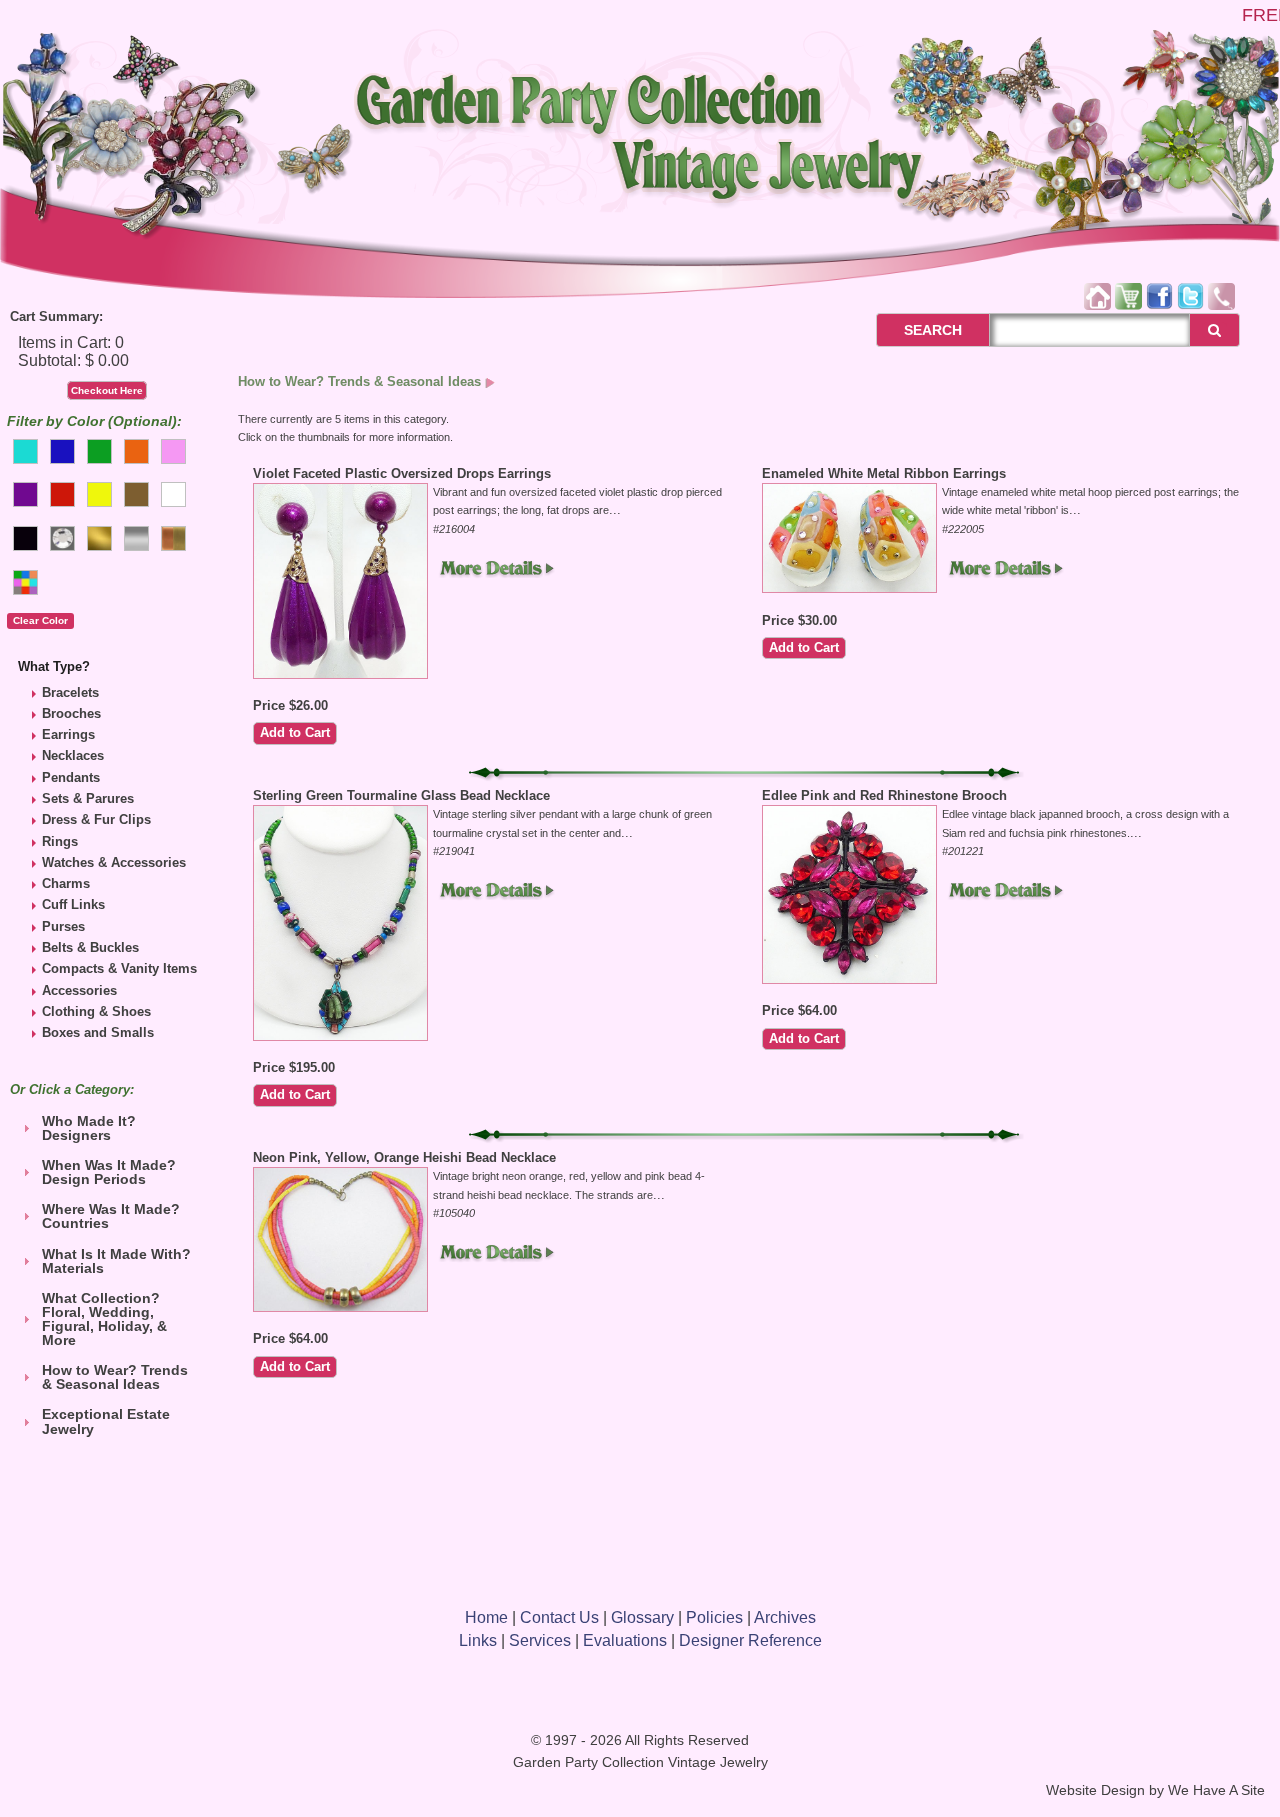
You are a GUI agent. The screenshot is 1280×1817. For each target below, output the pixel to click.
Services (540, 1640)
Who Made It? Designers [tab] (89, 1128)
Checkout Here (107, 390)
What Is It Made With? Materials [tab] (116, 1261)
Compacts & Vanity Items (119, 968)
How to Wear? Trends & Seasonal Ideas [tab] (115, 1377)
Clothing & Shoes (96, 1011)
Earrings (68, 734)
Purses (63, 926)
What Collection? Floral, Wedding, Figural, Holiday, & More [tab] (104, 1319)
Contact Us (559, 1617)
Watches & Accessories (114, 862)
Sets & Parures (88, 798)
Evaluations (625, 1640)
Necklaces (73, 755)
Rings (60, 841)
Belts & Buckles (90, 947)
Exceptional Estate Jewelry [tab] (106, 1421)
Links (478, 1640)
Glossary (642, 1617)
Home (486, 1617)
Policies (714, 1617)
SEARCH (911, 330)
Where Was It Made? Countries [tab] (111, 1216)
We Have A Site (1216, 1790)
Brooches (71, 713)
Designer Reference (750, 1640)
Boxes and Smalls (98, 1032)
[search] (1214, 330)
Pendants (71, 777)
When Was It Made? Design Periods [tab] (109, 1172)
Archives (785, 1617)
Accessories (79, 990)
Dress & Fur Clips (96, 819)
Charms (66, 883)
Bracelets (70, 692)
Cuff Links (73, 904)
